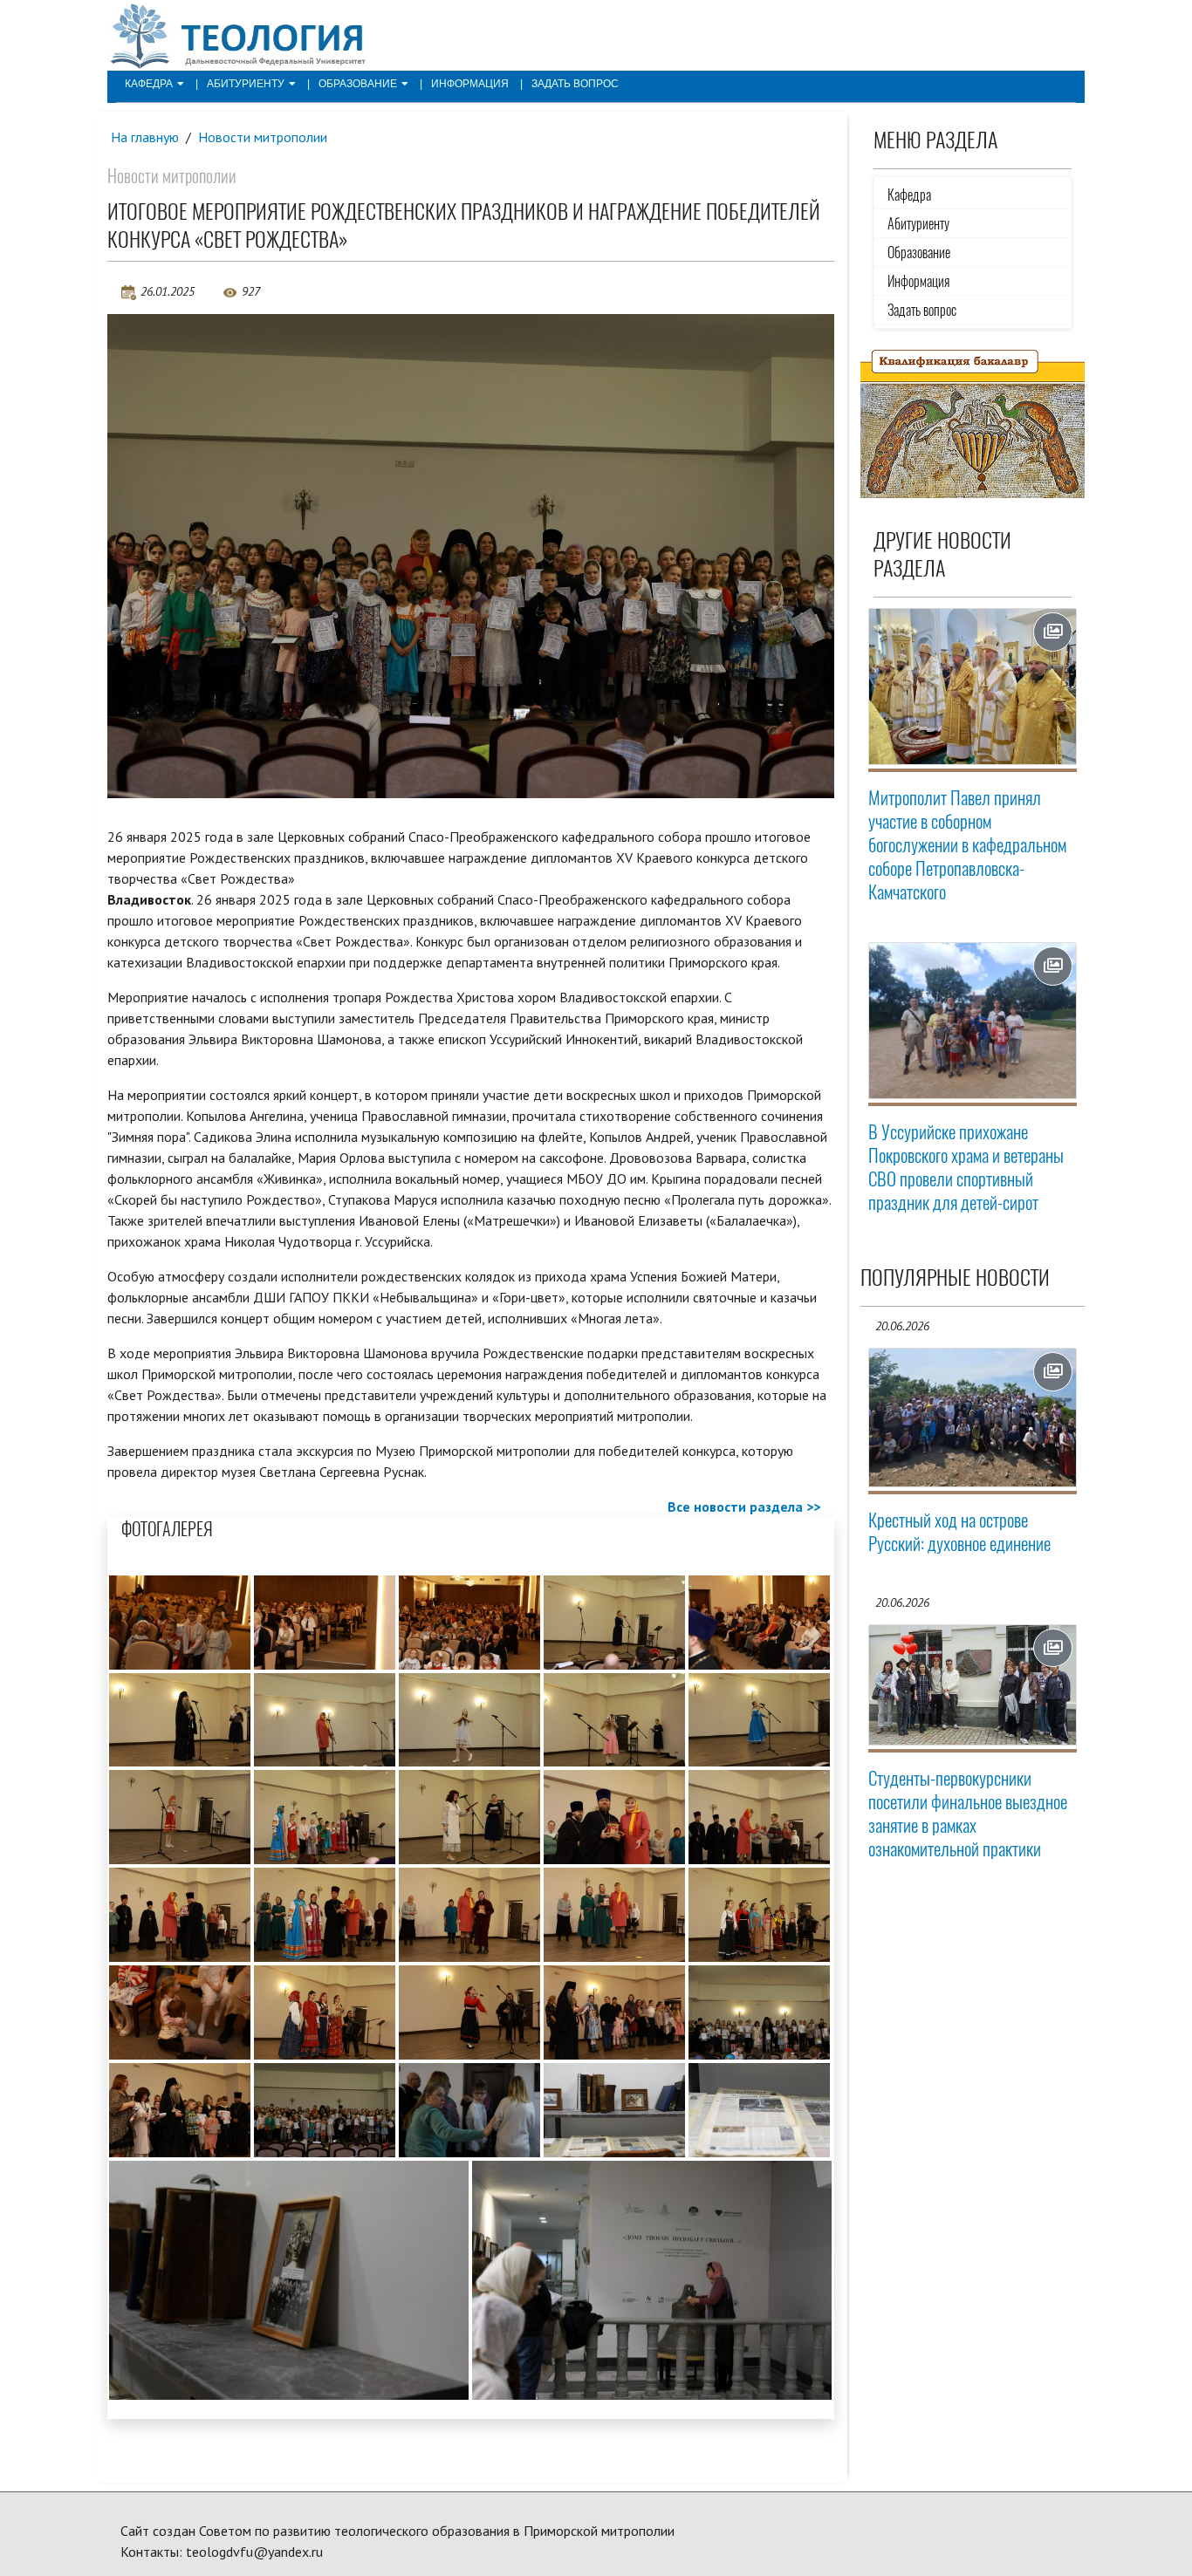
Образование (358, 84)
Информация (470, 84)
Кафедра (149, 84)
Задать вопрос (575, 84)
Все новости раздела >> (744, 1507)
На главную (145, 137)
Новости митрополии (263, 137)
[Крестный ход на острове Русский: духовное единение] (973, 1418)
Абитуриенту (246, 84)
